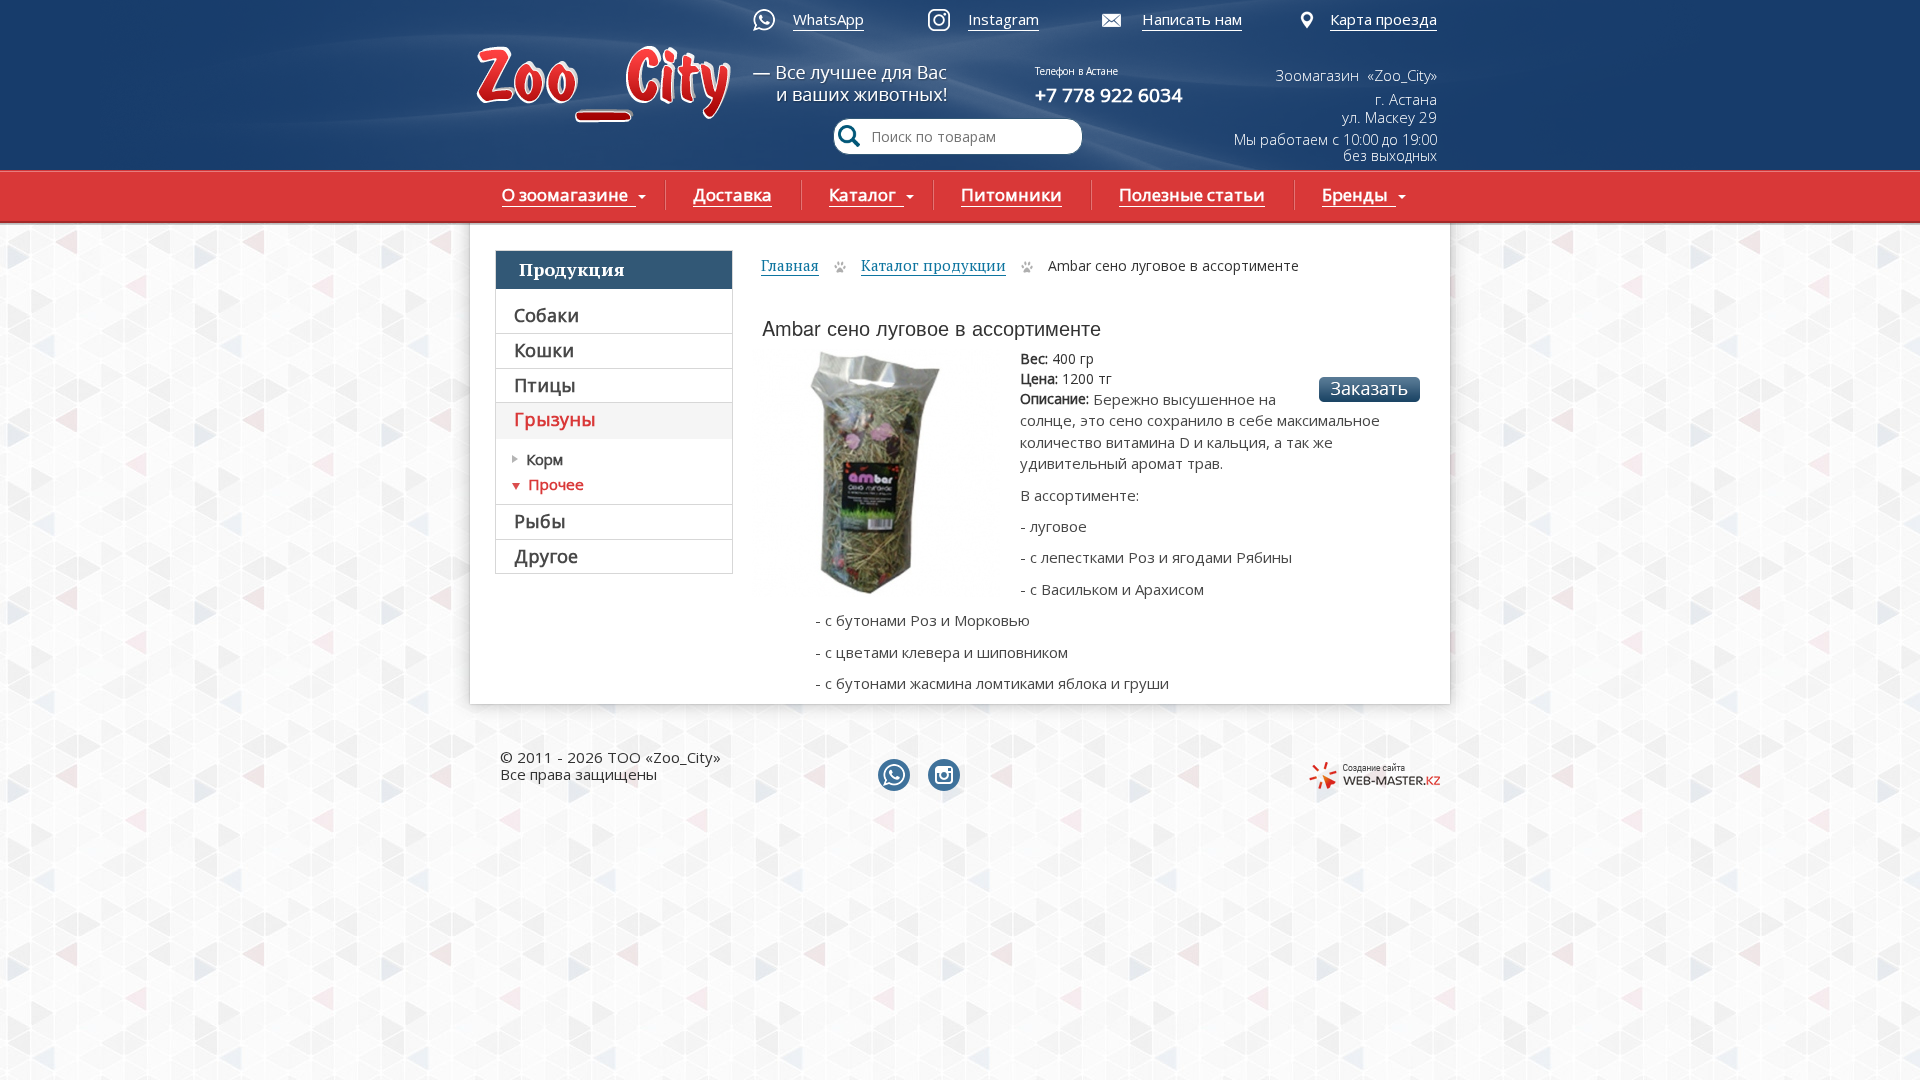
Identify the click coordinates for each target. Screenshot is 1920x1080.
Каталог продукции (933, 265)
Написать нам (1192, 19)
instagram (948, 776)
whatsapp (898, 776)
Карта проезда (1383, 19)
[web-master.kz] (1374, 775)
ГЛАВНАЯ (608, 86)
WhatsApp (828, 19)
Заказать (1369, 389)
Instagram (1003, 19)
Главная (790, 265)
